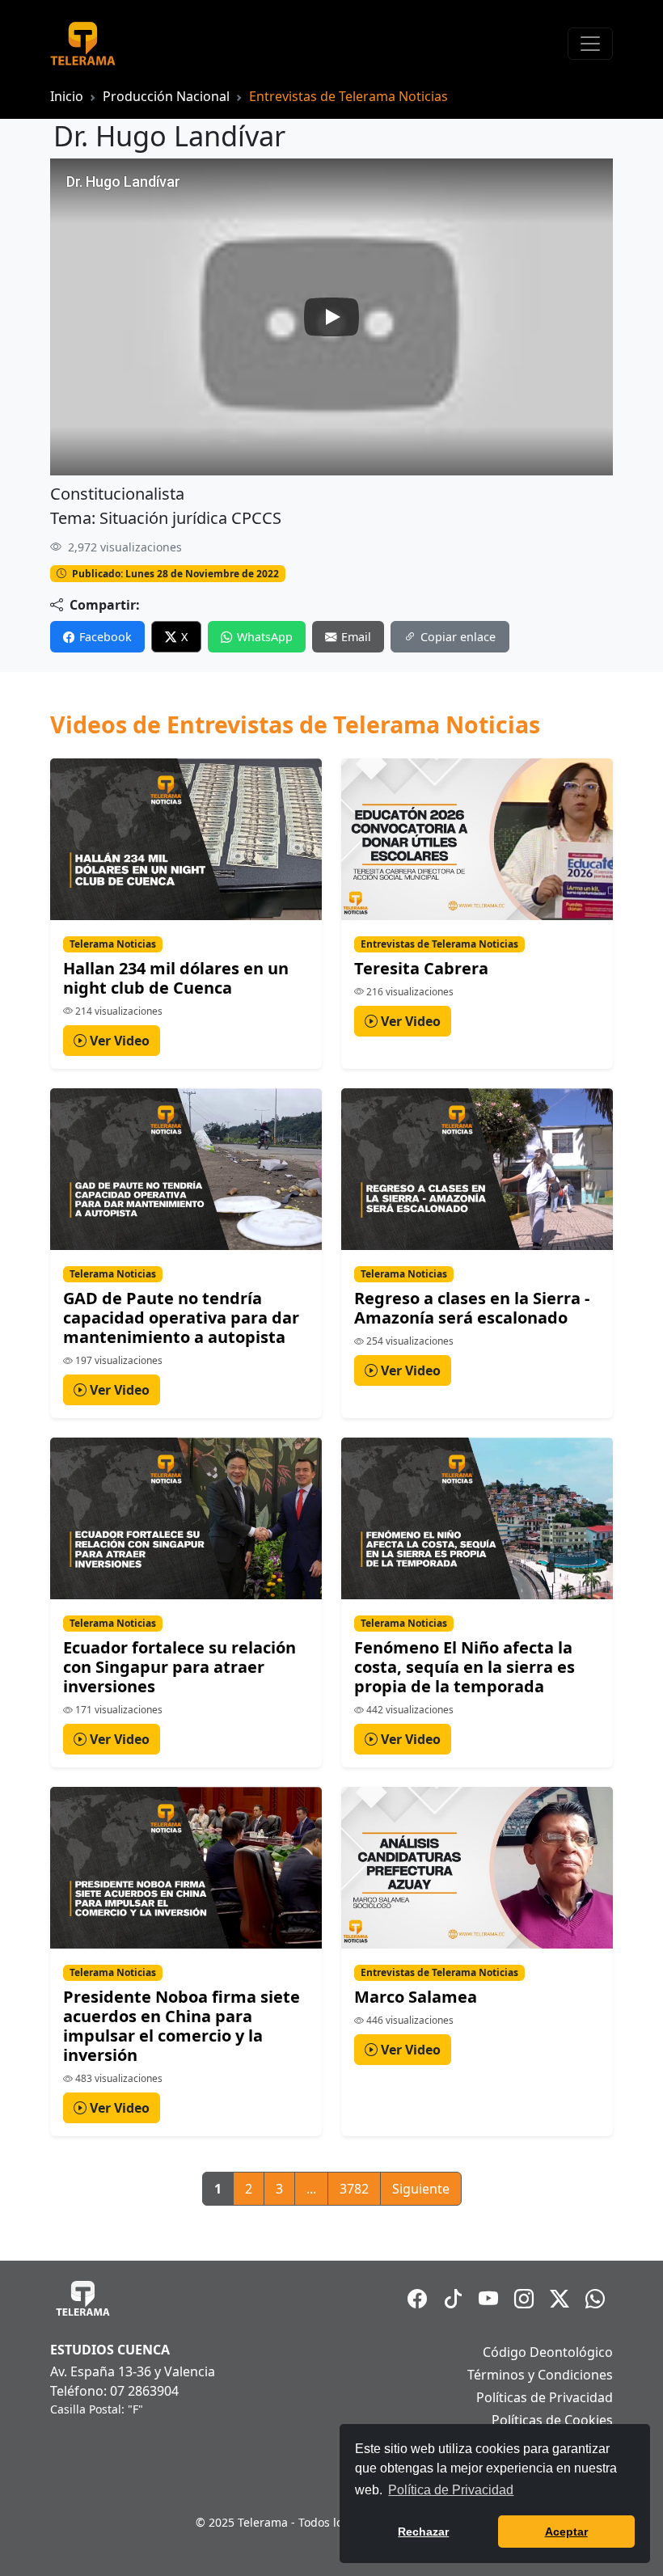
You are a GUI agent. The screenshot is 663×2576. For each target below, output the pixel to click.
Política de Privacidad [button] (451, 2490)
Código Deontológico (548, 2352)
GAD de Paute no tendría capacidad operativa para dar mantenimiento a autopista (181, 1318)
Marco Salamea (416, 1997)
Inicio (67, 96)
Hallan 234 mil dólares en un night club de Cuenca (176, 978)
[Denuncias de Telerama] (595, 2299)
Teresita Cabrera (421, 968)
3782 (354, 2189)
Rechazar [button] (423, 2532)
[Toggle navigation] (590, 44)
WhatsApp (265, 637)
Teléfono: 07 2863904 (114, 2391)
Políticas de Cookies (552, 2420)
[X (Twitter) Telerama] (560, 2299)
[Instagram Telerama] (524, 2299)
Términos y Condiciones (540, 2375)
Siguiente (421, 2189)
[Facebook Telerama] (417, 2299)
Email (356, 637)
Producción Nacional (166, 96)
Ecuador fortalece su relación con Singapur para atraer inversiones (179, 1667)
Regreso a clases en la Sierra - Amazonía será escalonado (472, 1308)
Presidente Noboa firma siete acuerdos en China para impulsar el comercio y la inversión (182, 2026)
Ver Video (118, 1041)
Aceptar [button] (566, 2532)
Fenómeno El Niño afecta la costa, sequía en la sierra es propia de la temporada (465, 1667)
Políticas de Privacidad (545, 2397)
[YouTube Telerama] (488, 2299)
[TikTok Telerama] (453, 2299)
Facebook (106, 637)
